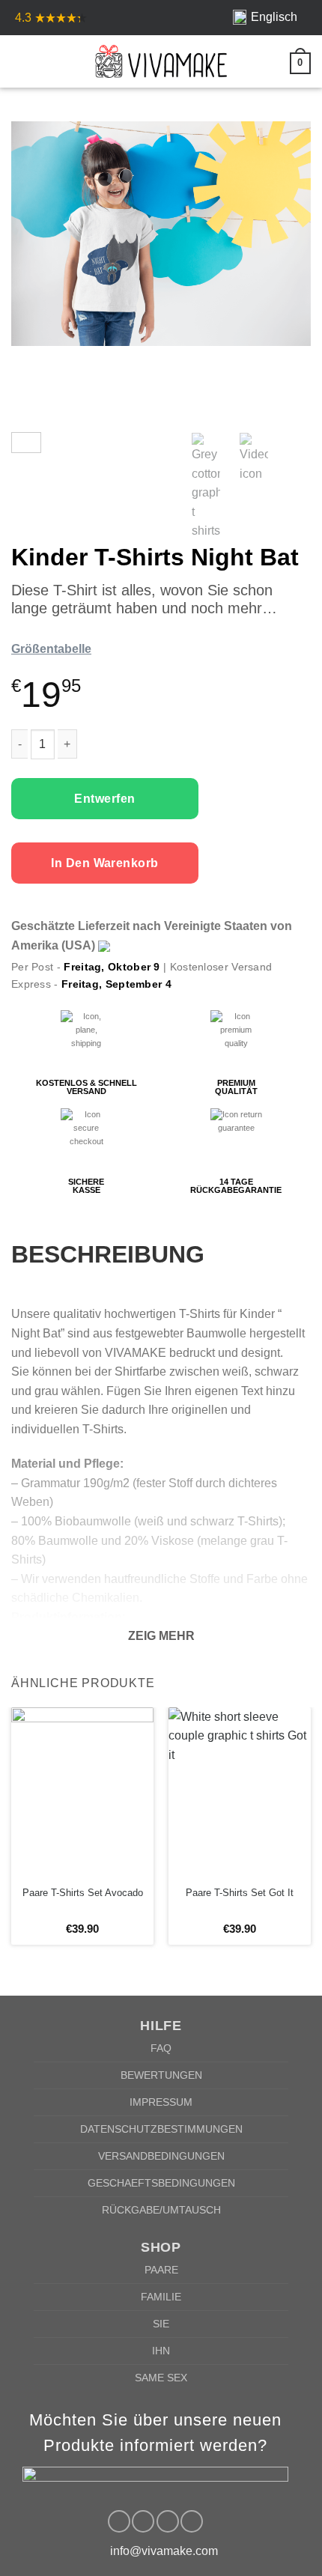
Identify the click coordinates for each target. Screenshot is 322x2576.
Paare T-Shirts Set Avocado (83, 1893)
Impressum (161, 2102)
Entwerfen (104, 799)
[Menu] (20, 61)
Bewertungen (161, 2075)
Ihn (161, 2351)
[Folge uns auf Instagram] (143, 2521)
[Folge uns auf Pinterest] (168, 2521)
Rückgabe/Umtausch (161, 2210)
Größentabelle (51, 649)
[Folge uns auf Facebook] (119, 2521)
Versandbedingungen (161, 2156)
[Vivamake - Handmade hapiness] (161, 61)
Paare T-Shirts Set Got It (240, 1893)
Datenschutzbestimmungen (161, 2129)
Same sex (161, 2378)
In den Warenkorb (105, 863)
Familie (161, 2297)
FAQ (161, 2048)
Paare (161, 2270)
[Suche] (46, 61)
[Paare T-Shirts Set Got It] (240, 1793)
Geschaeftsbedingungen (161, 2183)
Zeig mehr (161, 1636)
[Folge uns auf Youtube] (192, 2521)
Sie (161, 2324)
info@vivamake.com (164, 2551)
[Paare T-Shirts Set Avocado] (82, 1793)
